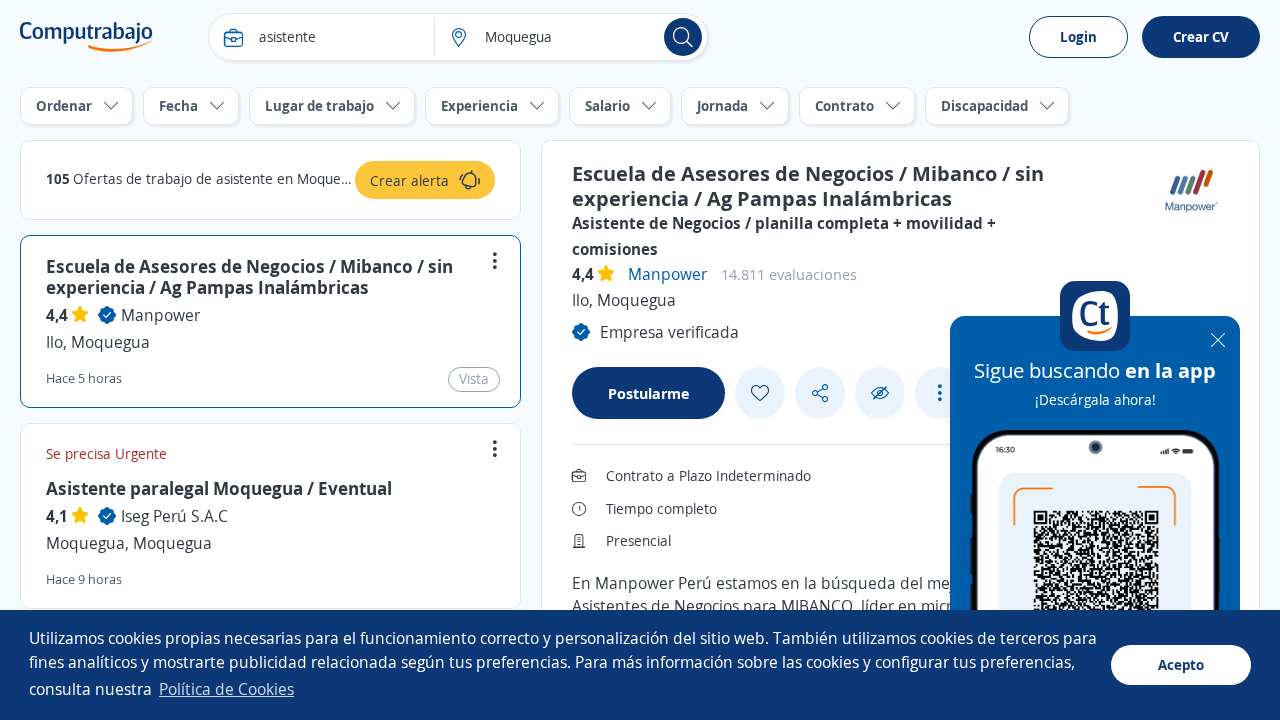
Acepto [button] (1181, 664)
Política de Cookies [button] (226, 689)
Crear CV (1201, 36)
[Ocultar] (880, 393)
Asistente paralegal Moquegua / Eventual (219, 488)
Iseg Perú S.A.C (174, 516)
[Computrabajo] (86, 37)
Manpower (160, 315)
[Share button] (820, 393)
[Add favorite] (760, 393)
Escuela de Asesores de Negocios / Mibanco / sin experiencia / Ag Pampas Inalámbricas (249, 277)
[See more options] (940, 393)
